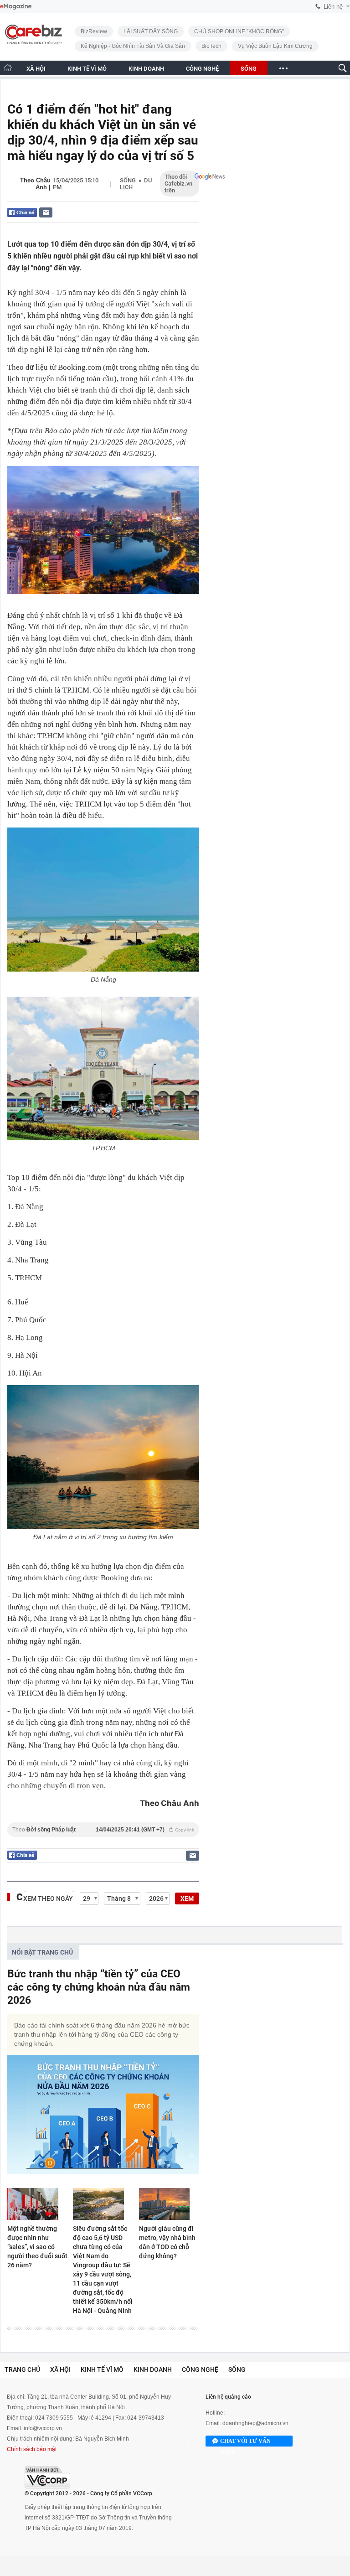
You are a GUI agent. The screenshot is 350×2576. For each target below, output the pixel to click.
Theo (103, 1830)
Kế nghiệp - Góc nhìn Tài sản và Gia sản (133, 46)
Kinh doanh (153, 2369)
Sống (128, 180)
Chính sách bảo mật (32, 2449)
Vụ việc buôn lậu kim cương (275, 46)
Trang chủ (22, 2369)
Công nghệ (200, 2369)
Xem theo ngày (48, 1898)
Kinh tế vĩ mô (102, 2369)
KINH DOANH (146, 69)
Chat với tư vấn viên (245, 2442)
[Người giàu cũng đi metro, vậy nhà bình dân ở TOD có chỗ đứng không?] (169, 2204)
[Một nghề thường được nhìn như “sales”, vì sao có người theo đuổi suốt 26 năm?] (37, 2204)
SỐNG (249, 69)
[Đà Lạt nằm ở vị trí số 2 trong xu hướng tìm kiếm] (103, 1457)
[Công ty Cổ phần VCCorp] (47, 2477)
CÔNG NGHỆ (202, 69)
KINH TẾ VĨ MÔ (87, 69)
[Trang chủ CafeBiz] (8, 68)
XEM (187, 1898)
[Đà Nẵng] (103, 900)
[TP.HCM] (103, 1069)
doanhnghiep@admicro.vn (255, 2423)
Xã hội (60, 2369)
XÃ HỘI (36, 69)
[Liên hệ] (46, 212)
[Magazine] (16, 7)
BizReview (94, 31)
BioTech (211, 46)
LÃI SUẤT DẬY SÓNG (151, 31)
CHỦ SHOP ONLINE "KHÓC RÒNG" (239, 31)
